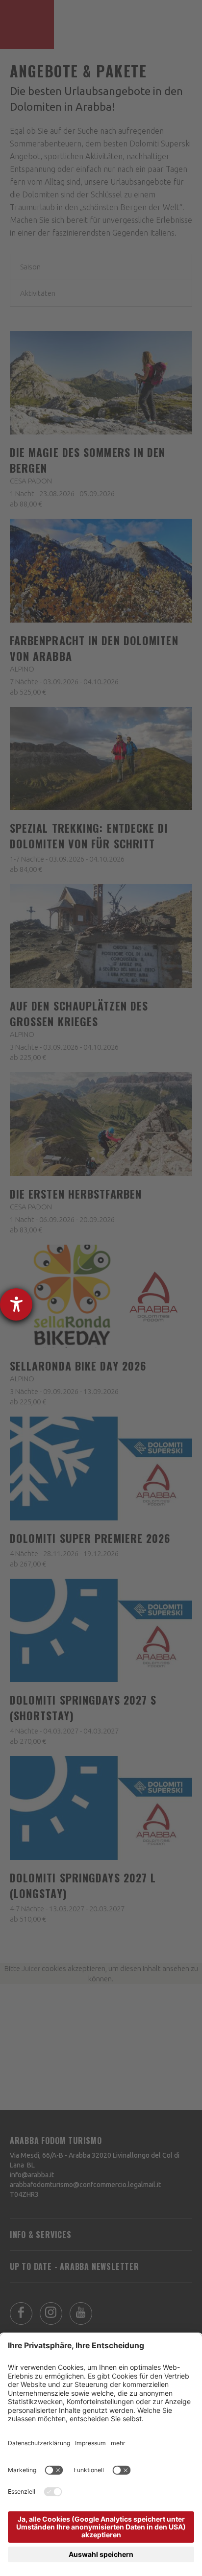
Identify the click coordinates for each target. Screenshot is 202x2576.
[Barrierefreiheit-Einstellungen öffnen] (16, 1304)
